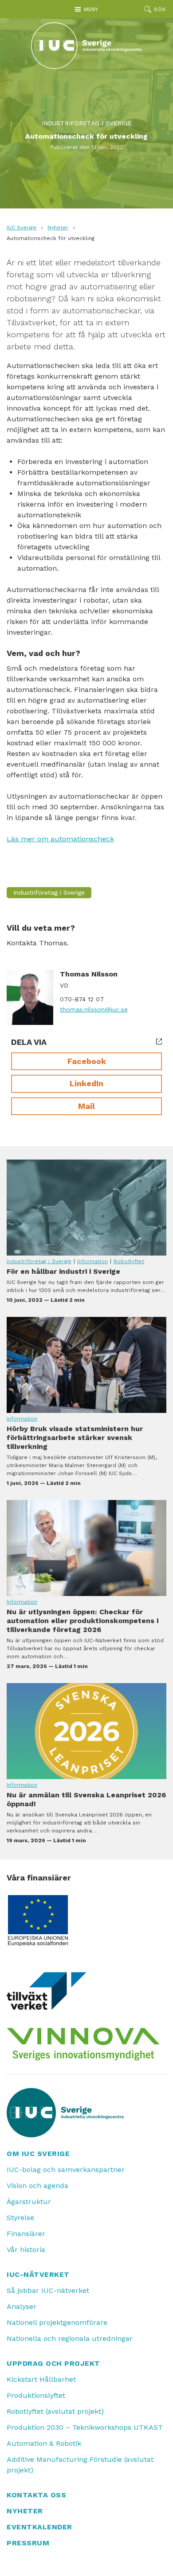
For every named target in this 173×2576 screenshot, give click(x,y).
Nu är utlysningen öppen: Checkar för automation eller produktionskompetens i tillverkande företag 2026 (86, 1548)
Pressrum (28, 2543)
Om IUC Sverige (38, 2154)
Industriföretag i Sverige (87, 123)
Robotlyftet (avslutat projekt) (55, 2411)
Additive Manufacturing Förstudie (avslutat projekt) (80, 2465)
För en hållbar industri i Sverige (86, 1208)
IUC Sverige (22, 228)
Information (92, 1261)
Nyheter (58, 228)
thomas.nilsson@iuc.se (94, 1009)
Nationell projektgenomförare (57, 2322)
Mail (86, 1106)
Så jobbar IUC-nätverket (48, 2290)
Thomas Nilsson (89, 974)
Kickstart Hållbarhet (41, 2379)
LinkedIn (86, 1083)
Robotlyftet (129, 1261)
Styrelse (20, 2218)
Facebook (87, 1061)
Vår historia (26, 2250)
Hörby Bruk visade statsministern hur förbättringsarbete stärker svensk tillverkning (86, 1365)
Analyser (22, 2306)
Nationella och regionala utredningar (70, 2338)
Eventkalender (39, 2527)
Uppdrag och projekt (53, 2363)
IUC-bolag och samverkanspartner (66, 2170)
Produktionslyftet (36, 2395)
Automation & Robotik (44, 2443)
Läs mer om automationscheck (60, 839)
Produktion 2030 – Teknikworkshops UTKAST (85, 2427)
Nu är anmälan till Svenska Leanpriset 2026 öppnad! (86, 1731)
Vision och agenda (37, 2186)
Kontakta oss (36, 2495)
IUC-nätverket (38, 2274)
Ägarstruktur (29, 2202)
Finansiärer (26, 2234)
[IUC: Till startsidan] (86, 46)
